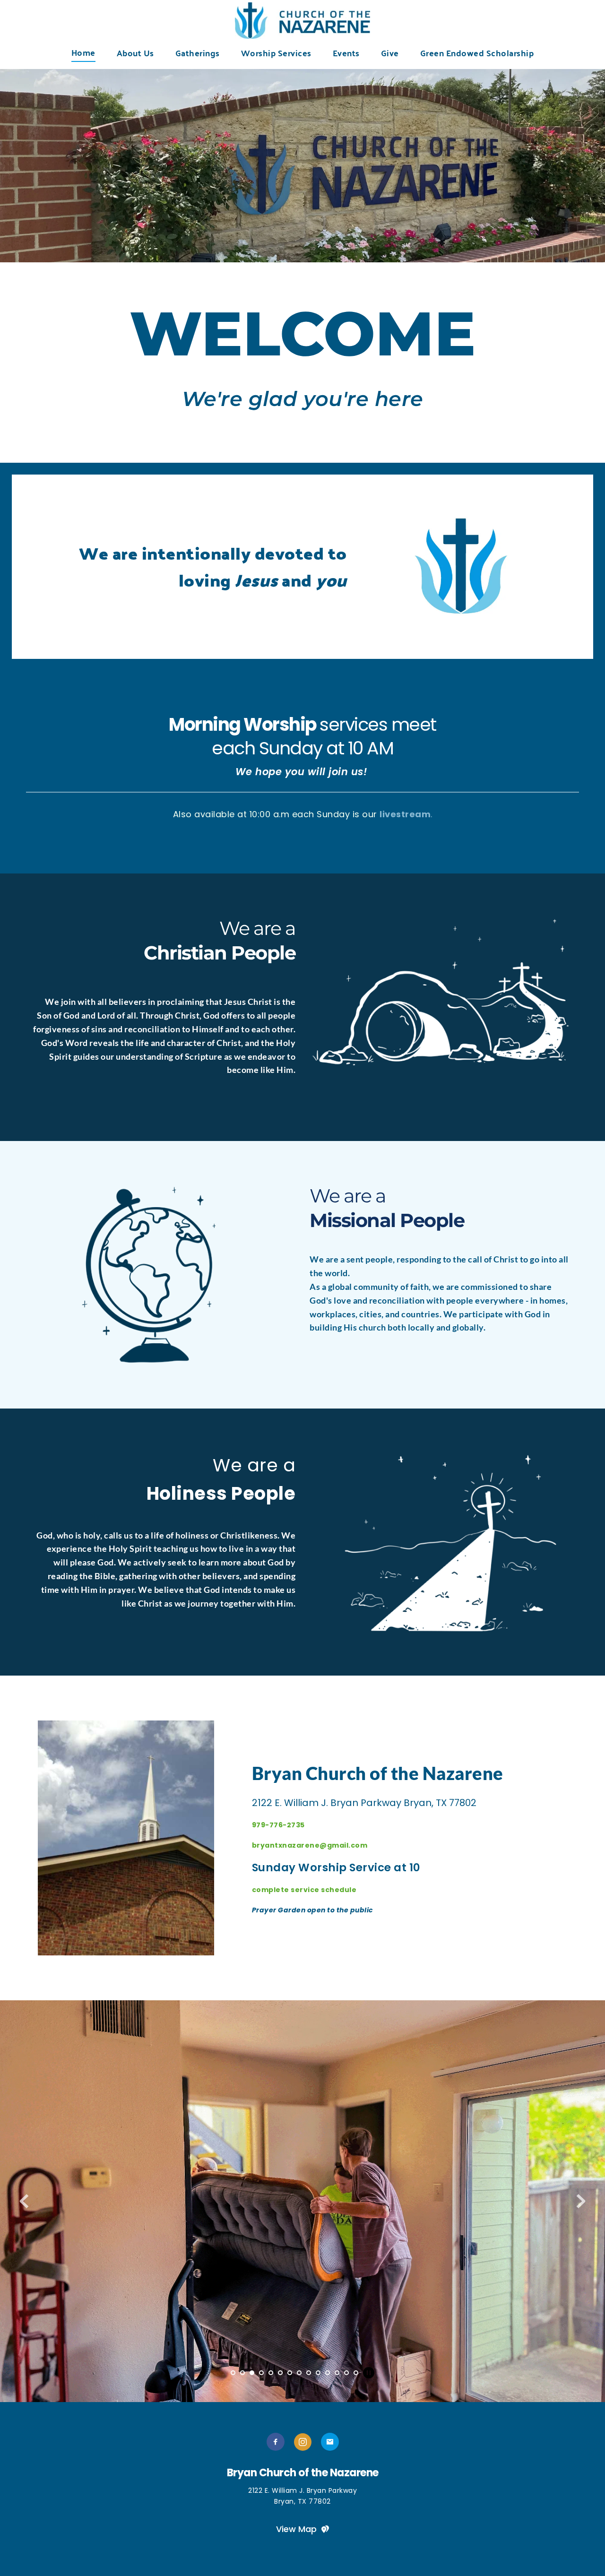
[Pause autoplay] (369, 2373)
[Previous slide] (24, 2201)
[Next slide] (581, 2201)
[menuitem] (83, 52)
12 (337, 2373)
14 (356, 2373)
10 (318, 2373)
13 (346, 2373)
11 (328, 2373)
